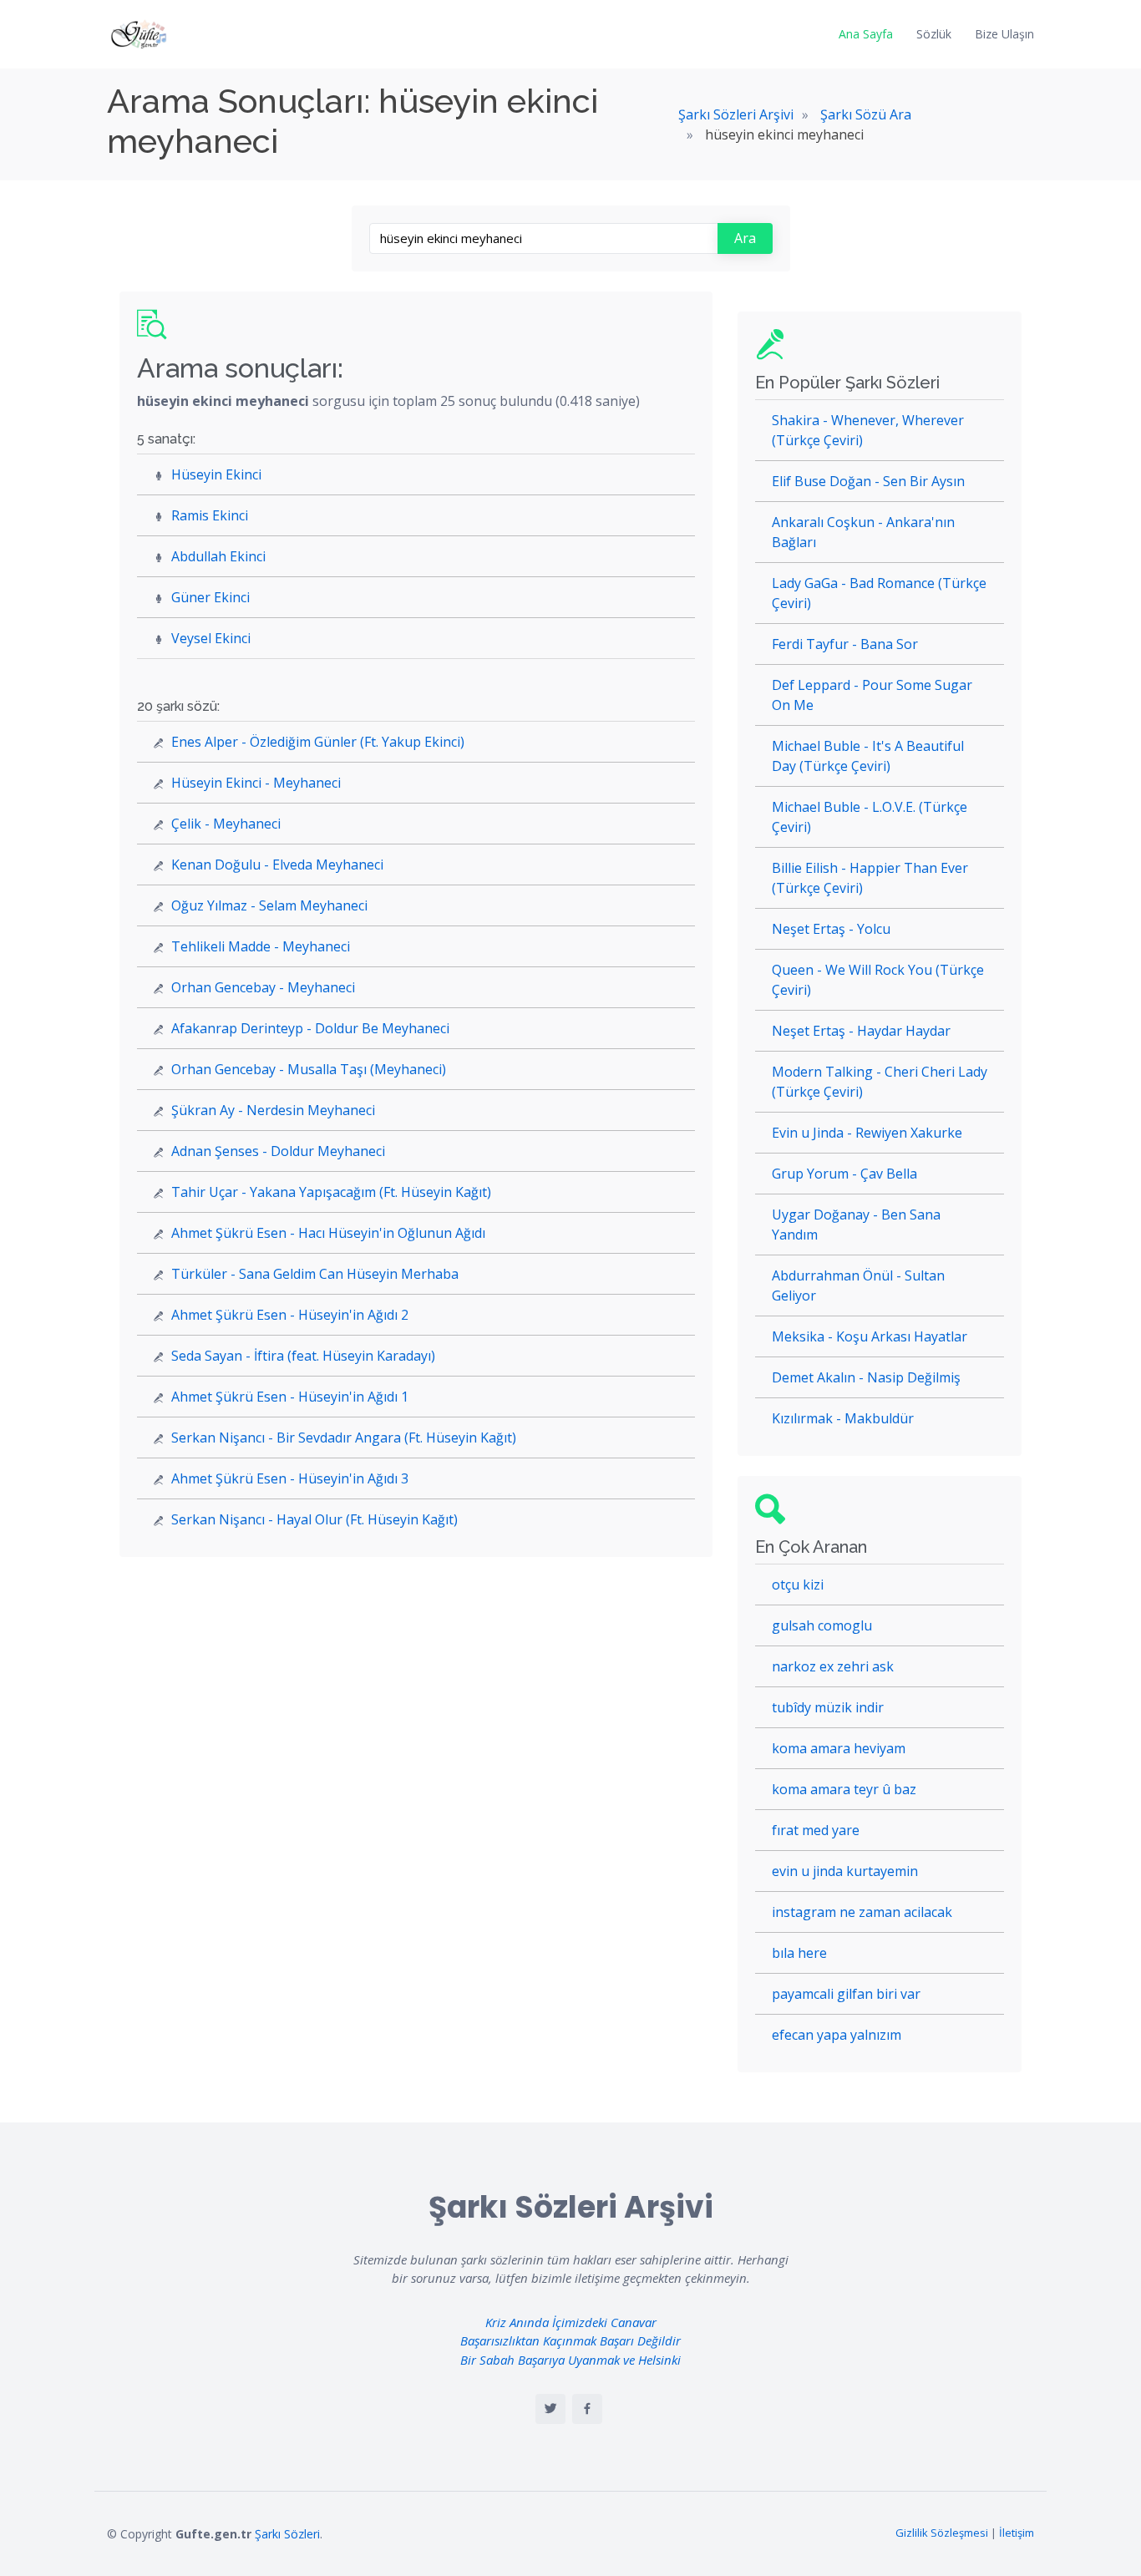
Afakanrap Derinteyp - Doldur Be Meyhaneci (310, 1028)
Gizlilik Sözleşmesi (942, 2533)
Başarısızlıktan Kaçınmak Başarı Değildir (570, 2340)
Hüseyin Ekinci (216, 474)
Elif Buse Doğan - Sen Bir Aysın (868, 481)
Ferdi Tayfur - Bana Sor (845, 644)
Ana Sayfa (866, 34)
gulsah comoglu (822, 1625)
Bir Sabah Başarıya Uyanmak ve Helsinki (570, 2360)
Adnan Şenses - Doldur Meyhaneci (278, 1151)
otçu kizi (798, 1585)
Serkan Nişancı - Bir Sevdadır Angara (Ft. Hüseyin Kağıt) (344, 1438)
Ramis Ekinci (210, 515)
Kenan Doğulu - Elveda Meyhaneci (277, 865)
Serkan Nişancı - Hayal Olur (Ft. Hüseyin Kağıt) (314, 1519)
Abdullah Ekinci (218, 556)
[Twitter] (550, 2409)
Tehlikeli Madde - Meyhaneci (261, 946)
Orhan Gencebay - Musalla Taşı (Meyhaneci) (309, 1069)
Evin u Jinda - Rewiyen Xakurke (867, 1133)
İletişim (1017, 2533)
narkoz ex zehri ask (833, 1666)
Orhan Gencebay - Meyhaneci (263, 987)
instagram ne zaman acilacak (862, 1912)
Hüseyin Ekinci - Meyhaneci (256, 783)
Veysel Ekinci (211, 638)
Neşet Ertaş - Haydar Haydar (861, 1031)
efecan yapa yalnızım (837, 2035)
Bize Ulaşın (1004, 34)
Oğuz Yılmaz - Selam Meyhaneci (269, 905)
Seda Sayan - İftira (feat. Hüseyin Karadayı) (303, 1356)
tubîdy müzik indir (828, 1707)
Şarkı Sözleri (287, 2534)
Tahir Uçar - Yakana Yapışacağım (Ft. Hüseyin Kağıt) (331, 1192)
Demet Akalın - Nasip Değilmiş (866, 1377)
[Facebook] (587, 2409)
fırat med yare (816, 1830)
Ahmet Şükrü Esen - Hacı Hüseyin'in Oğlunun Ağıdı (328, 1233)
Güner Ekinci (210, 597)
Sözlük (934, 34)
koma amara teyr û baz (844, 1789)
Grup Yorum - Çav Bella (844, 1174)
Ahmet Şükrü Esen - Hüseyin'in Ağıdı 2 (290, 1315)
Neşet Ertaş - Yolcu (831, 929)
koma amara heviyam (839, 1748)
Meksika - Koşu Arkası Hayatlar (870, 1336)
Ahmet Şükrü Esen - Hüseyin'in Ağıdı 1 (290, 1397)
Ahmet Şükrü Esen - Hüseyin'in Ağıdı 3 (290, 1478)
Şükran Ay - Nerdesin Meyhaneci (273, 1110)
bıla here (799, 1953)
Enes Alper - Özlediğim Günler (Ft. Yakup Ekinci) (318, 742)
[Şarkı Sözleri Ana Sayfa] (140, 34)
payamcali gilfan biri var (846, 1994)
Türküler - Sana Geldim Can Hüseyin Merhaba (315, 1274)
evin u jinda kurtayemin (845, 1871)
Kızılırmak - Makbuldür (843, 1418)
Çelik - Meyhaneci (226, 824)
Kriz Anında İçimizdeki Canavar (571, 2322)
